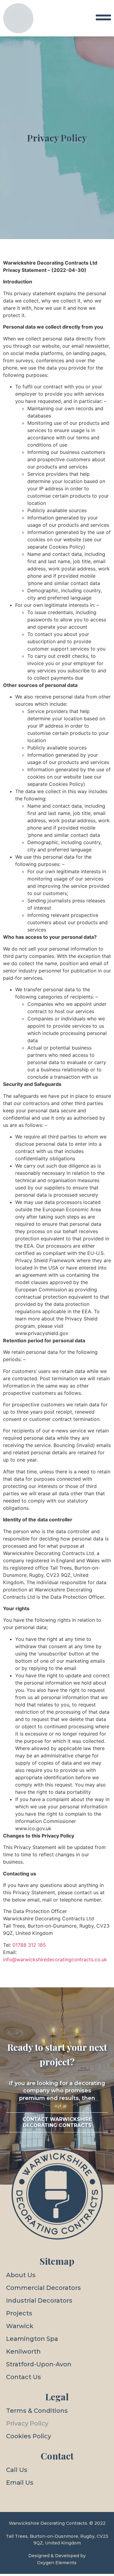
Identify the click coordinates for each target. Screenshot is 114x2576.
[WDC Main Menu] (103, 17)
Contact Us (24, 2377)
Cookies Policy (29, 2436)
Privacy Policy (27, 2423)
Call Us (17, 2470)
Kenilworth (23, 2351)
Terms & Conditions (37, 2411)
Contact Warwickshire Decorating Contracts (57, 2122)
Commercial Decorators (43, 2288)
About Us (21, 2275)
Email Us (20, 2483)
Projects (19, 2313)
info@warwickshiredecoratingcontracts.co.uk (55, 1959)
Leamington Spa (32, 2339)
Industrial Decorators (39, 2300)
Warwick (20, 2326)
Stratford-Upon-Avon (39, 2364)
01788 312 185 (29, 1945)
